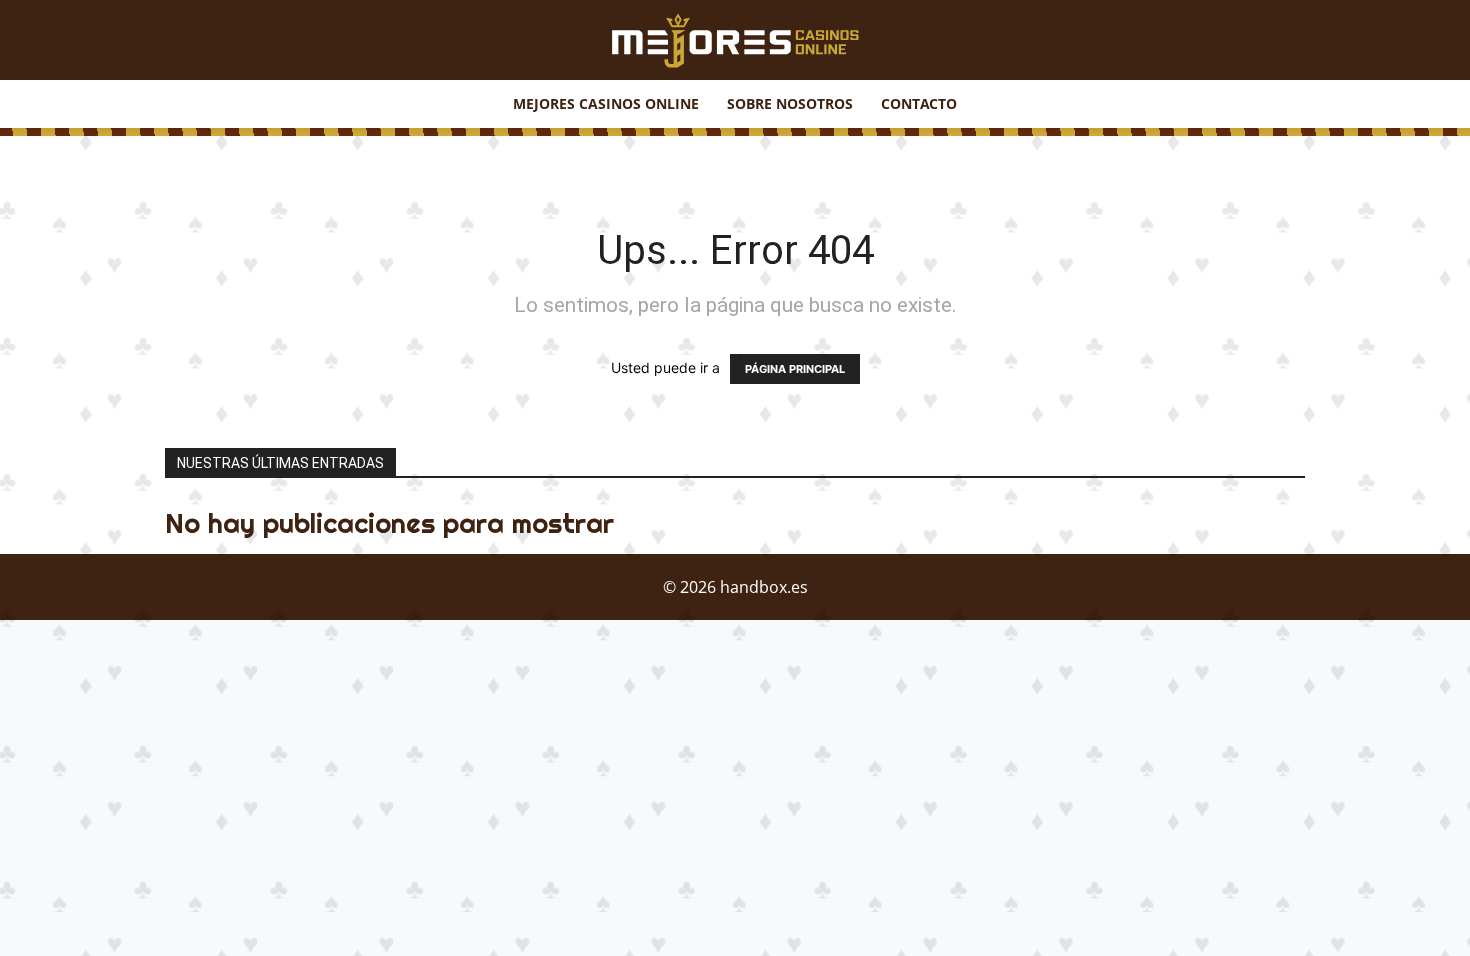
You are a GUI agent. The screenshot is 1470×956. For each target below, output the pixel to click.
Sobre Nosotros (790, 103)
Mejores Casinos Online (606, 103)
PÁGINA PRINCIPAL (795, 369)
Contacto (919, 103)
